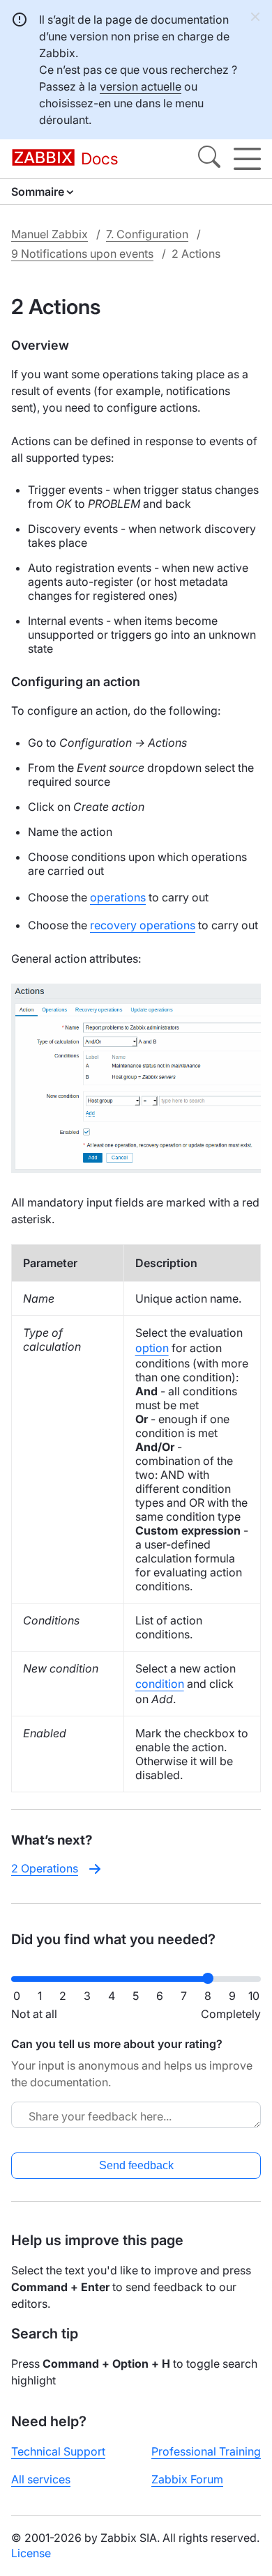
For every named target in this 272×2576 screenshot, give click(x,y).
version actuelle (141, 86)
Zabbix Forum (187, 2479)
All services (41, 2479)
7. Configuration (147, 234)
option (152, 1348)
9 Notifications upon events (82, 254)
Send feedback (136, 2165)
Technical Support (58, 2451)
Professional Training (206, 2451)
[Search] (209, 159)
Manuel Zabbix (50, 234)
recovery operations (143, 925)
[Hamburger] (247, 159)
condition (160, 1684)
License (31, 2553)
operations (118, 897)
